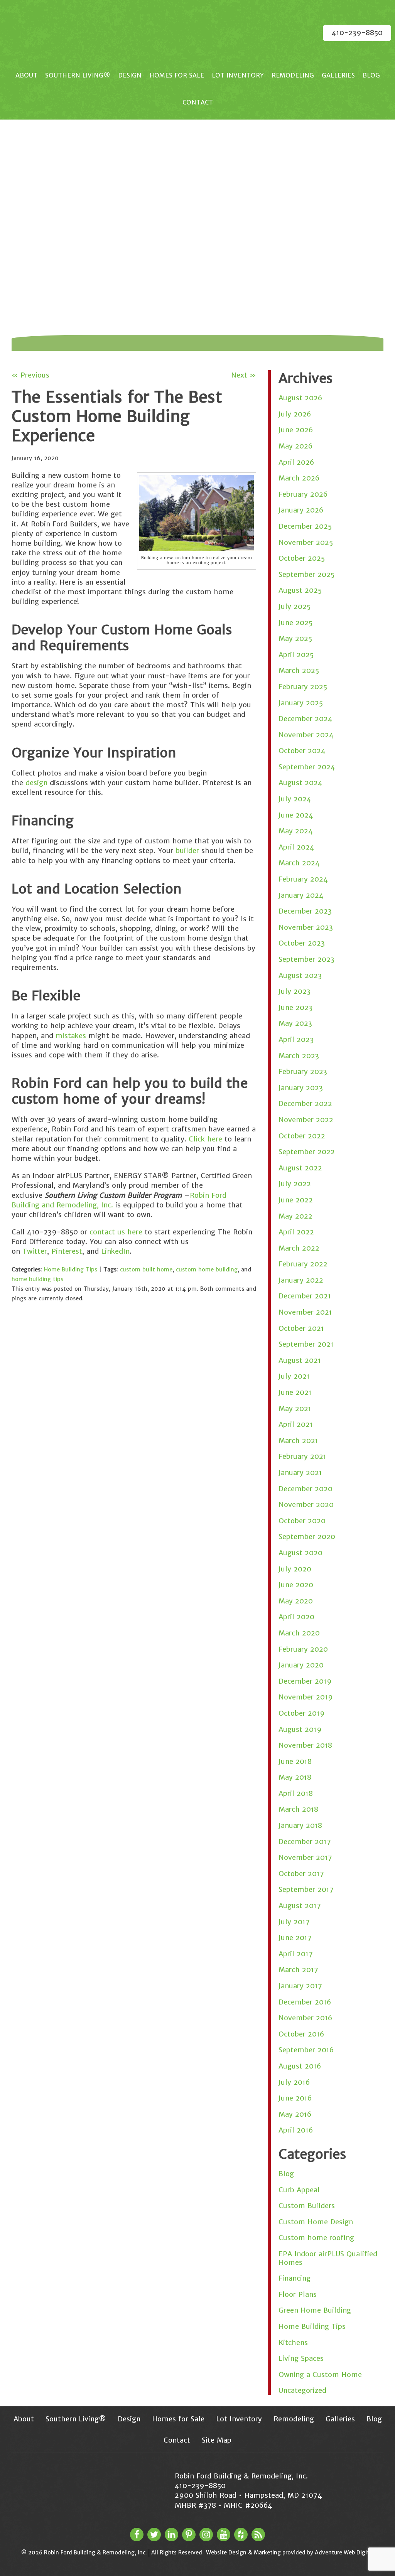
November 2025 (306, 542)
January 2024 (301, 895)
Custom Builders (307, 2206)
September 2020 (307, 1537)
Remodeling (293, 75)
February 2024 (303, 879)
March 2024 (299, 863)
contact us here (115, 1232)
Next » (244, 375)
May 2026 (295, 446)
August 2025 (300, 590)
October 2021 (301, 1328)
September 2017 (306, 1889)
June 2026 (296, 430)
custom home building (207, 1269)
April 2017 (296, 1954)
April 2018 (296, 1793)
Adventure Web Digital (344, 2552)
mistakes (71, 1036)
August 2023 (300, 975)
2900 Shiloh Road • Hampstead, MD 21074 (248, 2495)
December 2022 (305, 1103)
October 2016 (301, 2034)
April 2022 (296, 1232)
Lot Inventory (238, 75)
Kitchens (293, 2343)
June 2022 (296, 1200)
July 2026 (295, 414)
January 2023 (301, 1088)
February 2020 (303, 1649)
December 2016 (305, 2002)
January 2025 (301, 703)
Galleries (338, 75)
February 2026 (303, 494)
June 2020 (296, 1585)
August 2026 (300, 398)
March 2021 (298, 1441)
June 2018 (295, 1761)
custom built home (146, 1269)
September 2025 (306, 574)
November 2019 (306, 1697)
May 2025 (295, 638)
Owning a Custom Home (320, 2375)
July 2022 (295, 1184)
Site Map (217, 2440)
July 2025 (295, 606)
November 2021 (305, 1312)
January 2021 (300, 1473)
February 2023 (303, 1071)
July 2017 (294, 1922)
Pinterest (66, 1251)
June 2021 (295, 1392)
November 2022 (306, 1120)
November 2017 (305, 1857)
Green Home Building (315, 2310)
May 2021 (295, 1409)
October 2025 (302, 558)
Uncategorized (302, 2390)
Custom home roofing (316, 2238)
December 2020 (306, 1489)
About (26, 75)
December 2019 (305, 1681)
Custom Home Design (316, 2222)
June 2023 (295, 1007)
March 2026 (299, 478)
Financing (295, 2278)
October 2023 (302, 943)
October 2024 (302, 751)
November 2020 (306, 1505)
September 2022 (307, 1152)
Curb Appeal (299, 2190)
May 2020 (296, 1601)
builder (187, 851)
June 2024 (296, 815)
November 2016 (305, 2018)
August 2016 (300, 2066)
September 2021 (306, 1344)
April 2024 (296, 847)
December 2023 (305, 911)
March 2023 (299, 1056)
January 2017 (300, 1986)
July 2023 (295, 991)
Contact (198, 102)
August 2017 (300, 1906)
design (36, 783)
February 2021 (302, 1456)
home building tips (37, 1279)
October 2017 (301, 1874)
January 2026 (301, 510)
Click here (204, 1139)
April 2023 (296, 1039)
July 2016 (294, 2082)
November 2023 (306, 927)
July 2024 (295, 799)
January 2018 (300, 1825)
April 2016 (296, 2130)
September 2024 (307, 767)
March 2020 (299, 1633)
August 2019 (300, 1729)
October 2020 (302, 1521)
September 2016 (306, 2050)
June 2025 (295, 623)
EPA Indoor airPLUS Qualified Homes (328, 2258)
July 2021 (294, 1376)
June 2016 (295, 2098)
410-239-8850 (357, 33)
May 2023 (295, 1023)
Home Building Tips (71, 1269)
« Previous (30, 375)
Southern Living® (78, 75)
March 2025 (299, 670)
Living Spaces (301, 2358)
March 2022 (299, 1248)
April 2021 (296, 1424)
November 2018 (305, 1745)
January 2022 (301, 1280)
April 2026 (296, 462)
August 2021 (300, 1360)
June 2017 (295, 1938)
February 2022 (303, 1264)
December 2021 (305, 1296)
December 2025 (305, 526)
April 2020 (296, 1617)
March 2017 (298, 1970)
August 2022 (300, 1168)
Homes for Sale (177, 75)
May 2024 (296, 831)
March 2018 (298, 1809)
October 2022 (302, 1136)
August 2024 (300, 783)
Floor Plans (298, 2294)
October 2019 (302, 1713)
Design (130, 75)
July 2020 (295, 1569)
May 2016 (295, 2114)
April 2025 (296, 655)
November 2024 (306, 735)
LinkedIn (114, 1251)
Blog (371, 75)
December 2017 (305, 1842)
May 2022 (295, 1216)
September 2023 (306, 959)
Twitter (34, 1251)
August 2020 (300, 1553)
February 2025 (303, 687)
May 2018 (295, 1777)
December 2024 (306, 719)
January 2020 (301, 1665)
